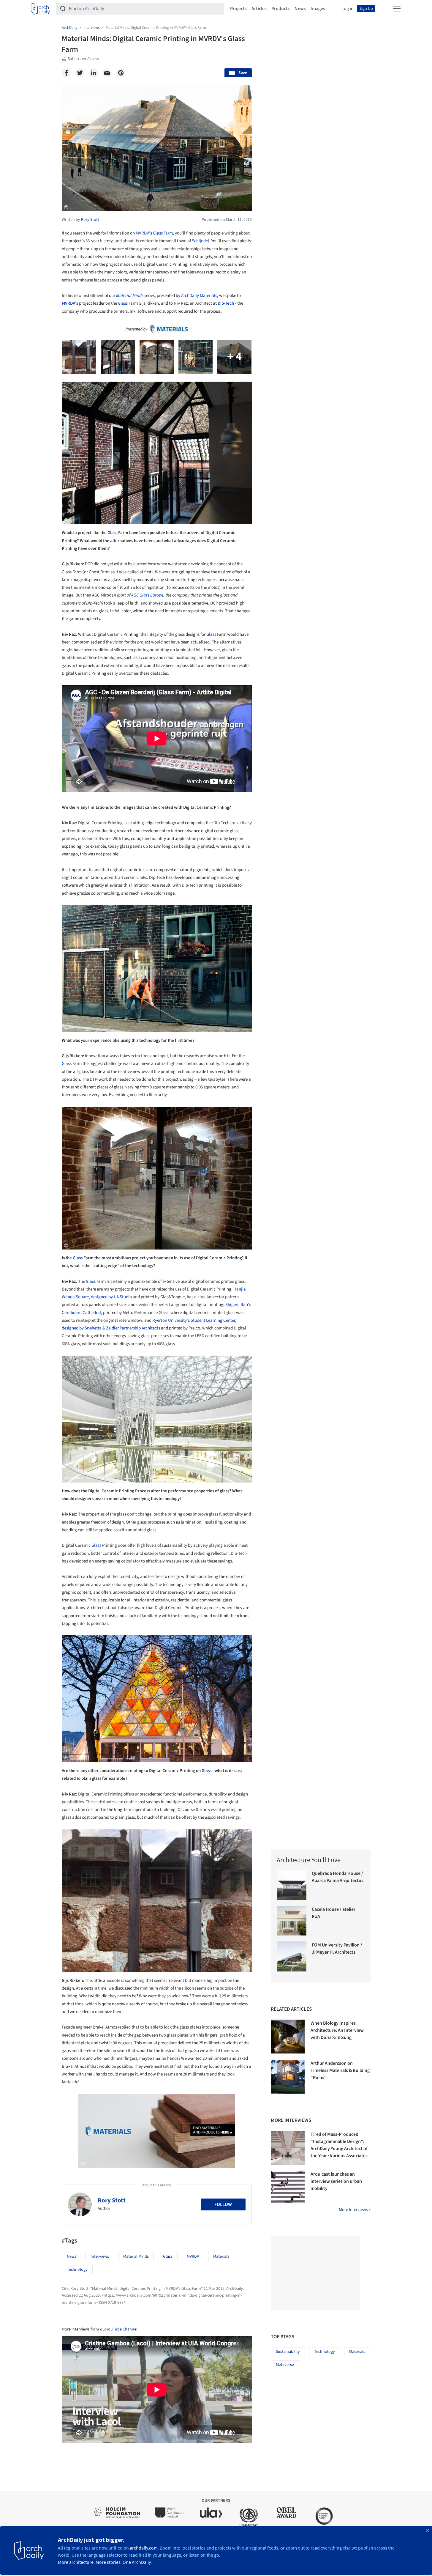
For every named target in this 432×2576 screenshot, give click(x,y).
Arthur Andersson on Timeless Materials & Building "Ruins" (340, 2070)
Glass (123, 303)
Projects (238, 9)
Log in (348, 9)
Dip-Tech (226, 303)
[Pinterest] (121, 73)
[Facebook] (66, 73)
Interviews (100, 2256)
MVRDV (68, 303)
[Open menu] (397, 9)
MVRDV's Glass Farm (154, 233)
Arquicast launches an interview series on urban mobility (336, 2181)
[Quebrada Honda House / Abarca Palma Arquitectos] (292, 1885)
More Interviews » (355, 2210)
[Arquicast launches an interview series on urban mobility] (288, 2188)
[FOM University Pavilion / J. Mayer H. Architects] (292, 1956)
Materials (221, 2256)
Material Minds (130, 296)
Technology (77, 2270)
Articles (259, 9)
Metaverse (285, 2365)
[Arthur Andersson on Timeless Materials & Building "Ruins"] (288, 2077)
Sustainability (288, 2352)
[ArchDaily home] (40, 9)
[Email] (107, 73)
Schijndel (200, 241)
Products (281, 9)
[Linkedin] (94, 73)
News (300, 9)
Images (318, 9)
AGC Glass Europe (147, 595)
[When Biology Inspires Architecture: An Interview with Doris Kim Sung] (288, 2037)
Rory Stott (112, 2200)
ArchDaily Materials (199, 296)
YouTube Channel (122, 2329)
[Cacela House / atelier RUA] (292, 1921)
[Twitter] (80, 73)
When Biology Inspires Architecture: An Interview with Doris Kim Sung (337, 2030)
